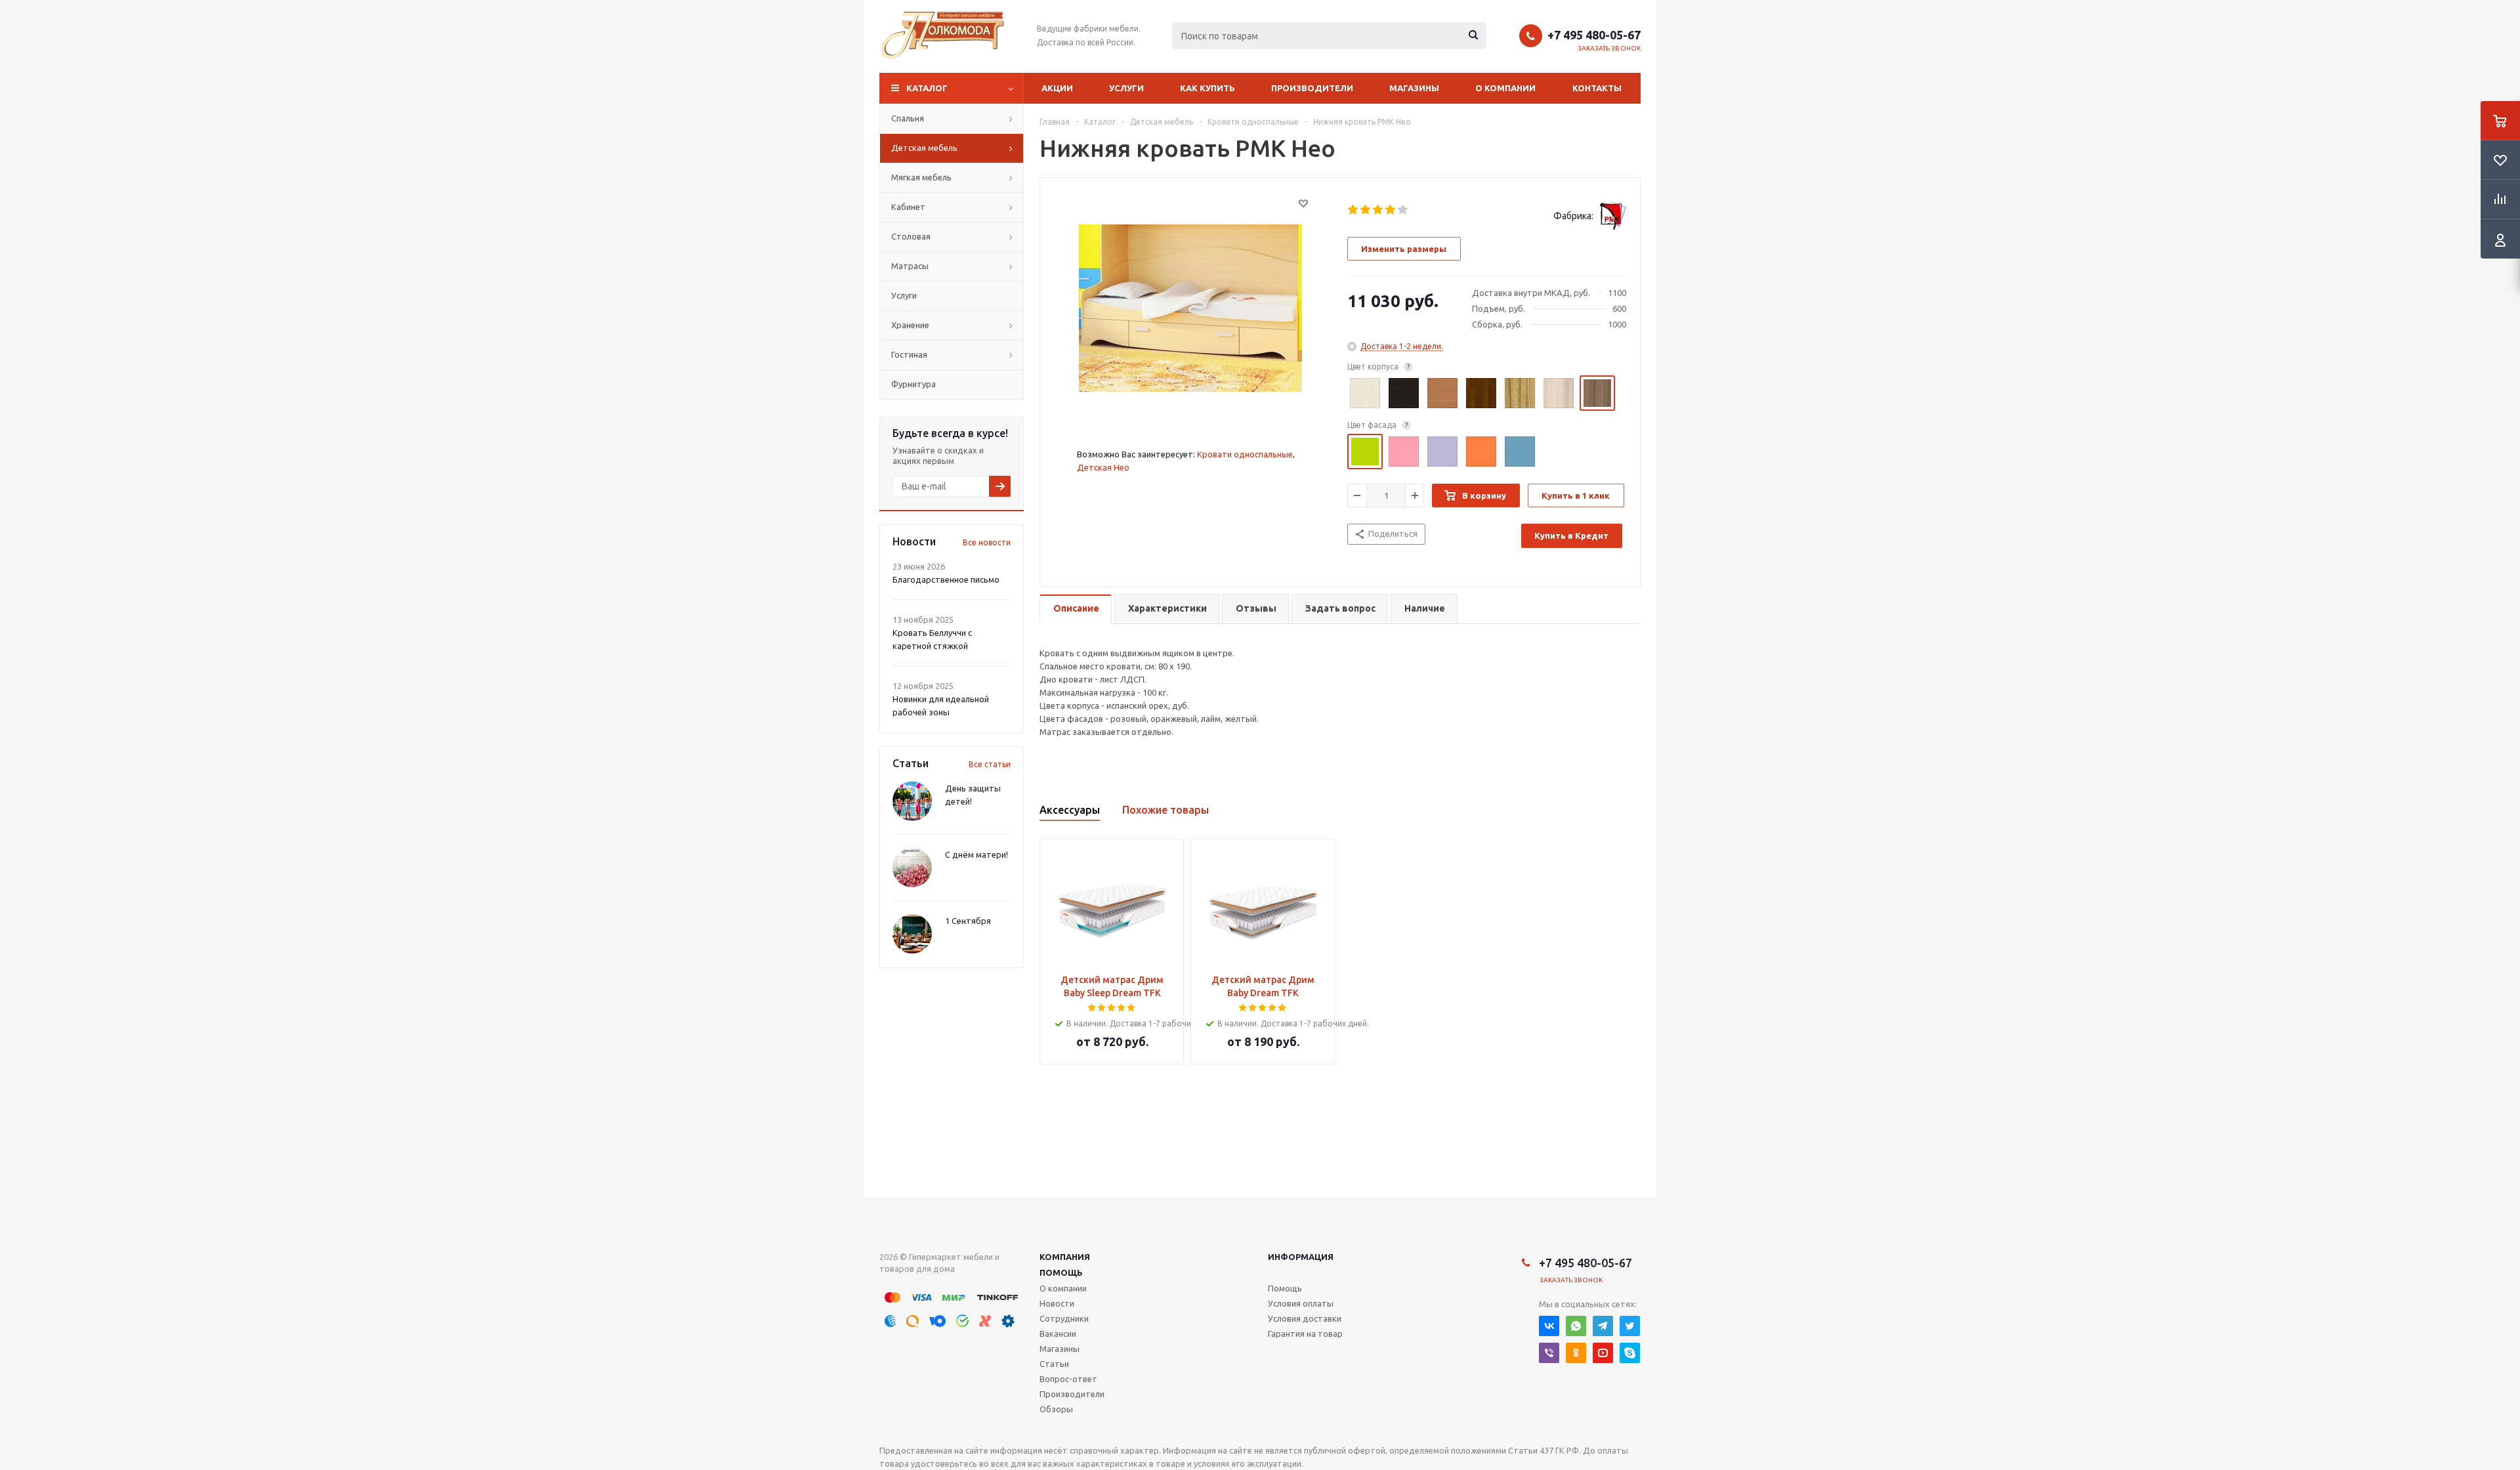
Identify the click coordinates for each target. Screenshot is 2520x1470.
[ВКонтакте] (1549, 1326)
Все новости (987, 542)
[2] (1366, 210)
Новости (1057, 1303)
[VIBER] (1549, 1353)
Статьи (1054, 1364)
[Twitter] (1630, 1326)
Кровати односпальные (1245, 454)
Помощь (1061, 1272)
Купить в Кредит (1571, 535)
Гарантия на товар (1305, 1333)
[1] (1354, 210)
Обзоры (1056, 1409)
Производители (1312, 88)
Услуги (1126, 88)
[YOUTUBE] (1603, 1353)
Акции (1057, 88)
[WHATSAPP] (1576, 1326)
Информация (1301, 1257)
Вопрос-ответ (1068, 1379)
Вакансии (1058, 1333)
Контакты (1597, 88)
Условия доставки (1305, 1318)
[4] (1391, 210)
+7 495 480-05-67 (1594, 35)
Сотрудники (1064, 1318)
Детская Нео (1103, 467)
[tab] (1076, 609)
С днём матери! (976, 854)
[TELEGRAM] (1603, 1326)
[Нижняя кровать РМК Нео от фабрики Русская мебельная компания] (1190, 307)
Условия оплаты (1301, 1303)
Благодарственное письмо (946, 579)
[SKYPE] (1630, 1353)
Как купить (1207, 88)
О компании (1505, 88)
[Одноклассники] (1576, 1353)
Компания (1065, 1257)
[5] (1403, 210)
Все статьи (990, 764)
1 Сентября (968, 921)
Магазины (1414, 88)
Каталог (927, 88)
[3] (1378, 210)
